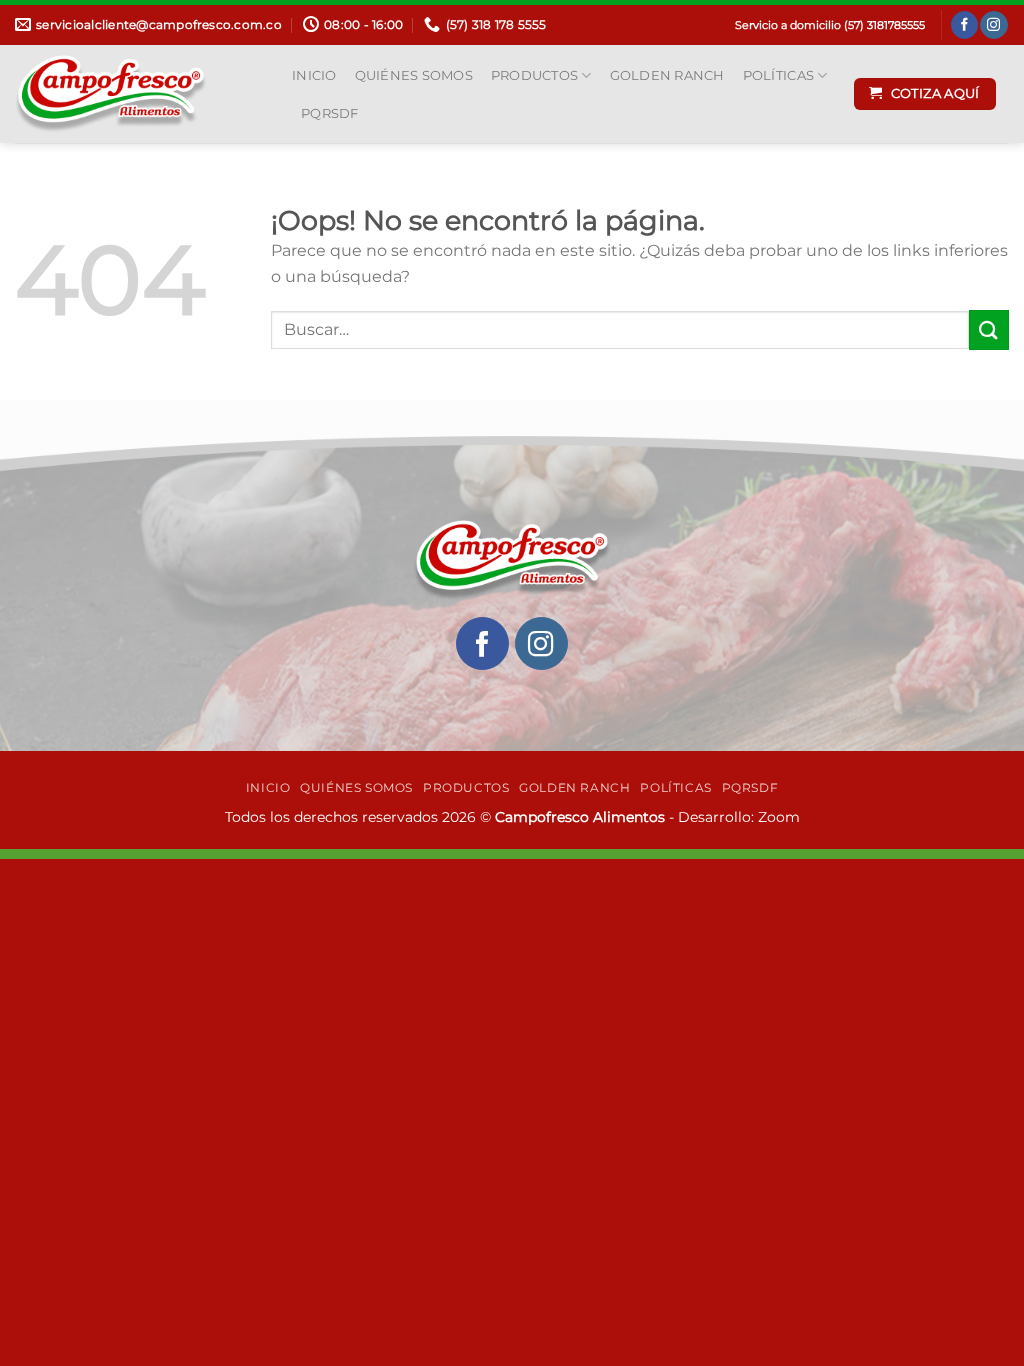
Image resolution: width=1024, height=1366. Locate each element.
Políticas (778, 75)
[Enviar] (989, 329)
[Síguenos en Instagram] (993, 25)
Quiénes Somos (414, 75)
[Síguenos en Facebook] (964, 25)
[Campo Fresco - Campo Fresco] (138, 94)
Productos (534, 75)
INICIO (314, 75)
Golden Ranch (667, 75)
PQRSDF (330, 113)
